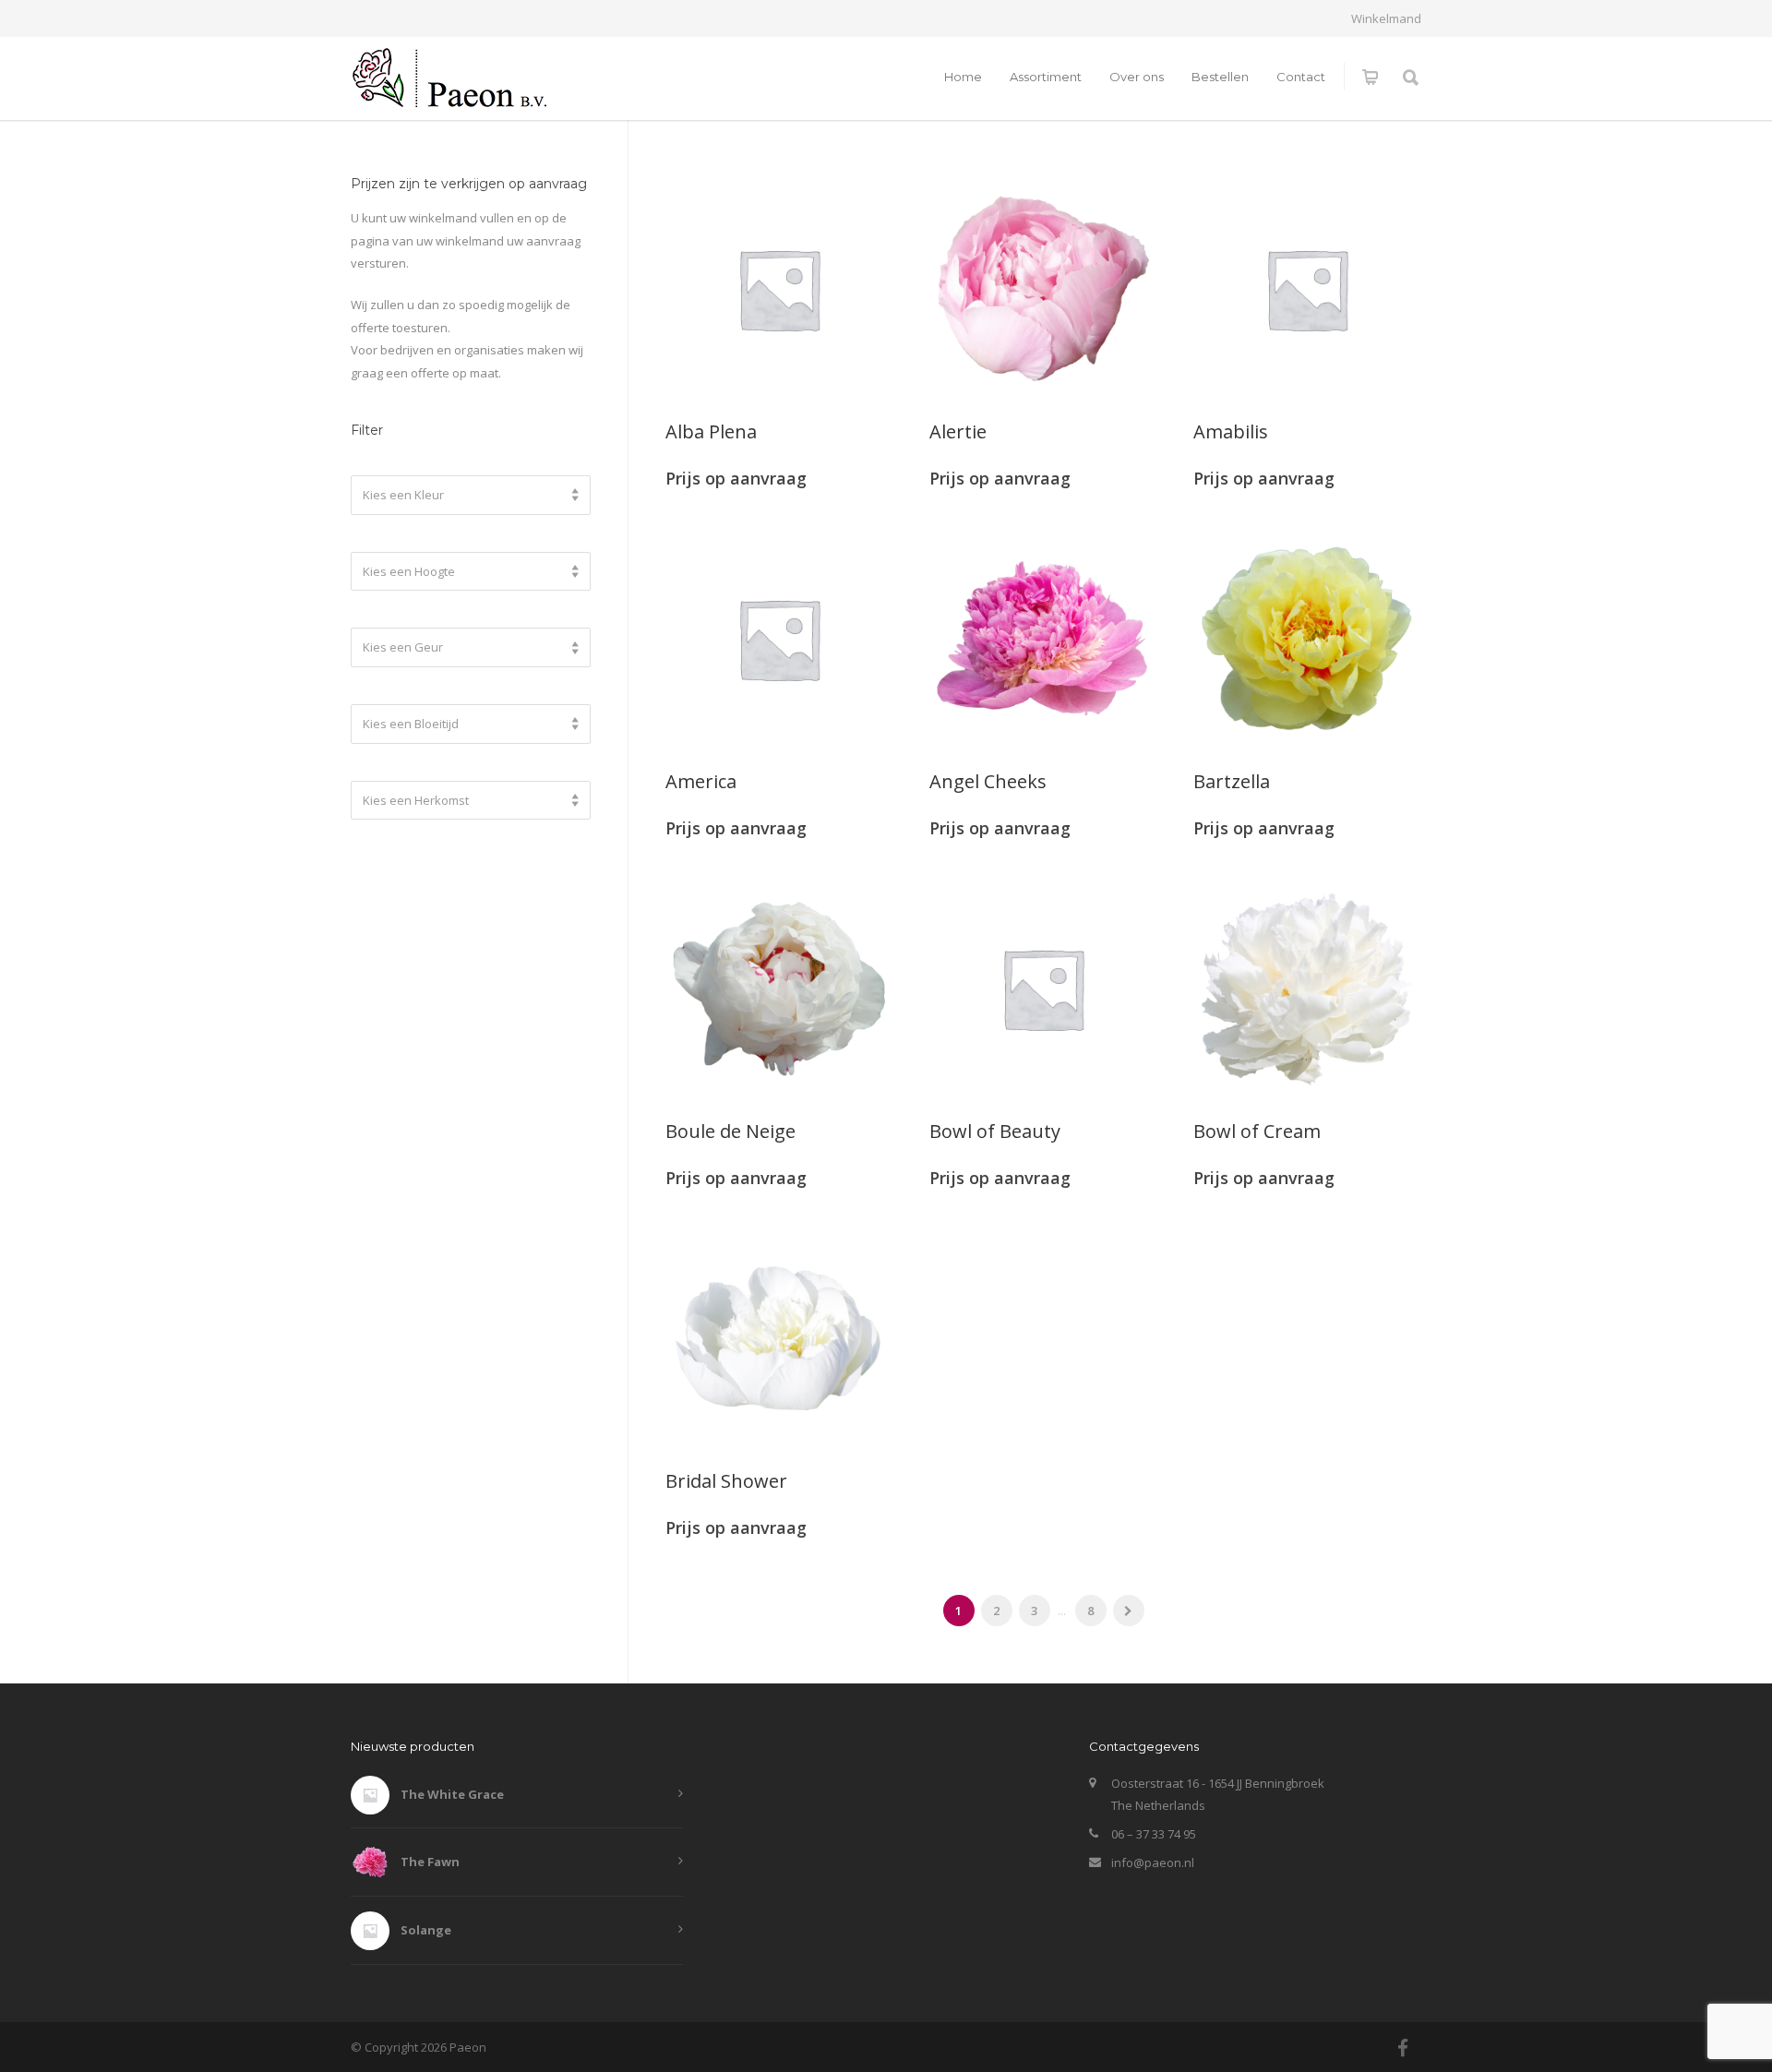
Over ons (1137, 77)
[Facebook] (1403, 2048)
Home (963, 77)
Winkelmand (1386, 19)
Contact (1301, 77)
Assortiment (1046, 77)
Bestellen (1220, 77)
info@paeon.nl (1153, 1862)
